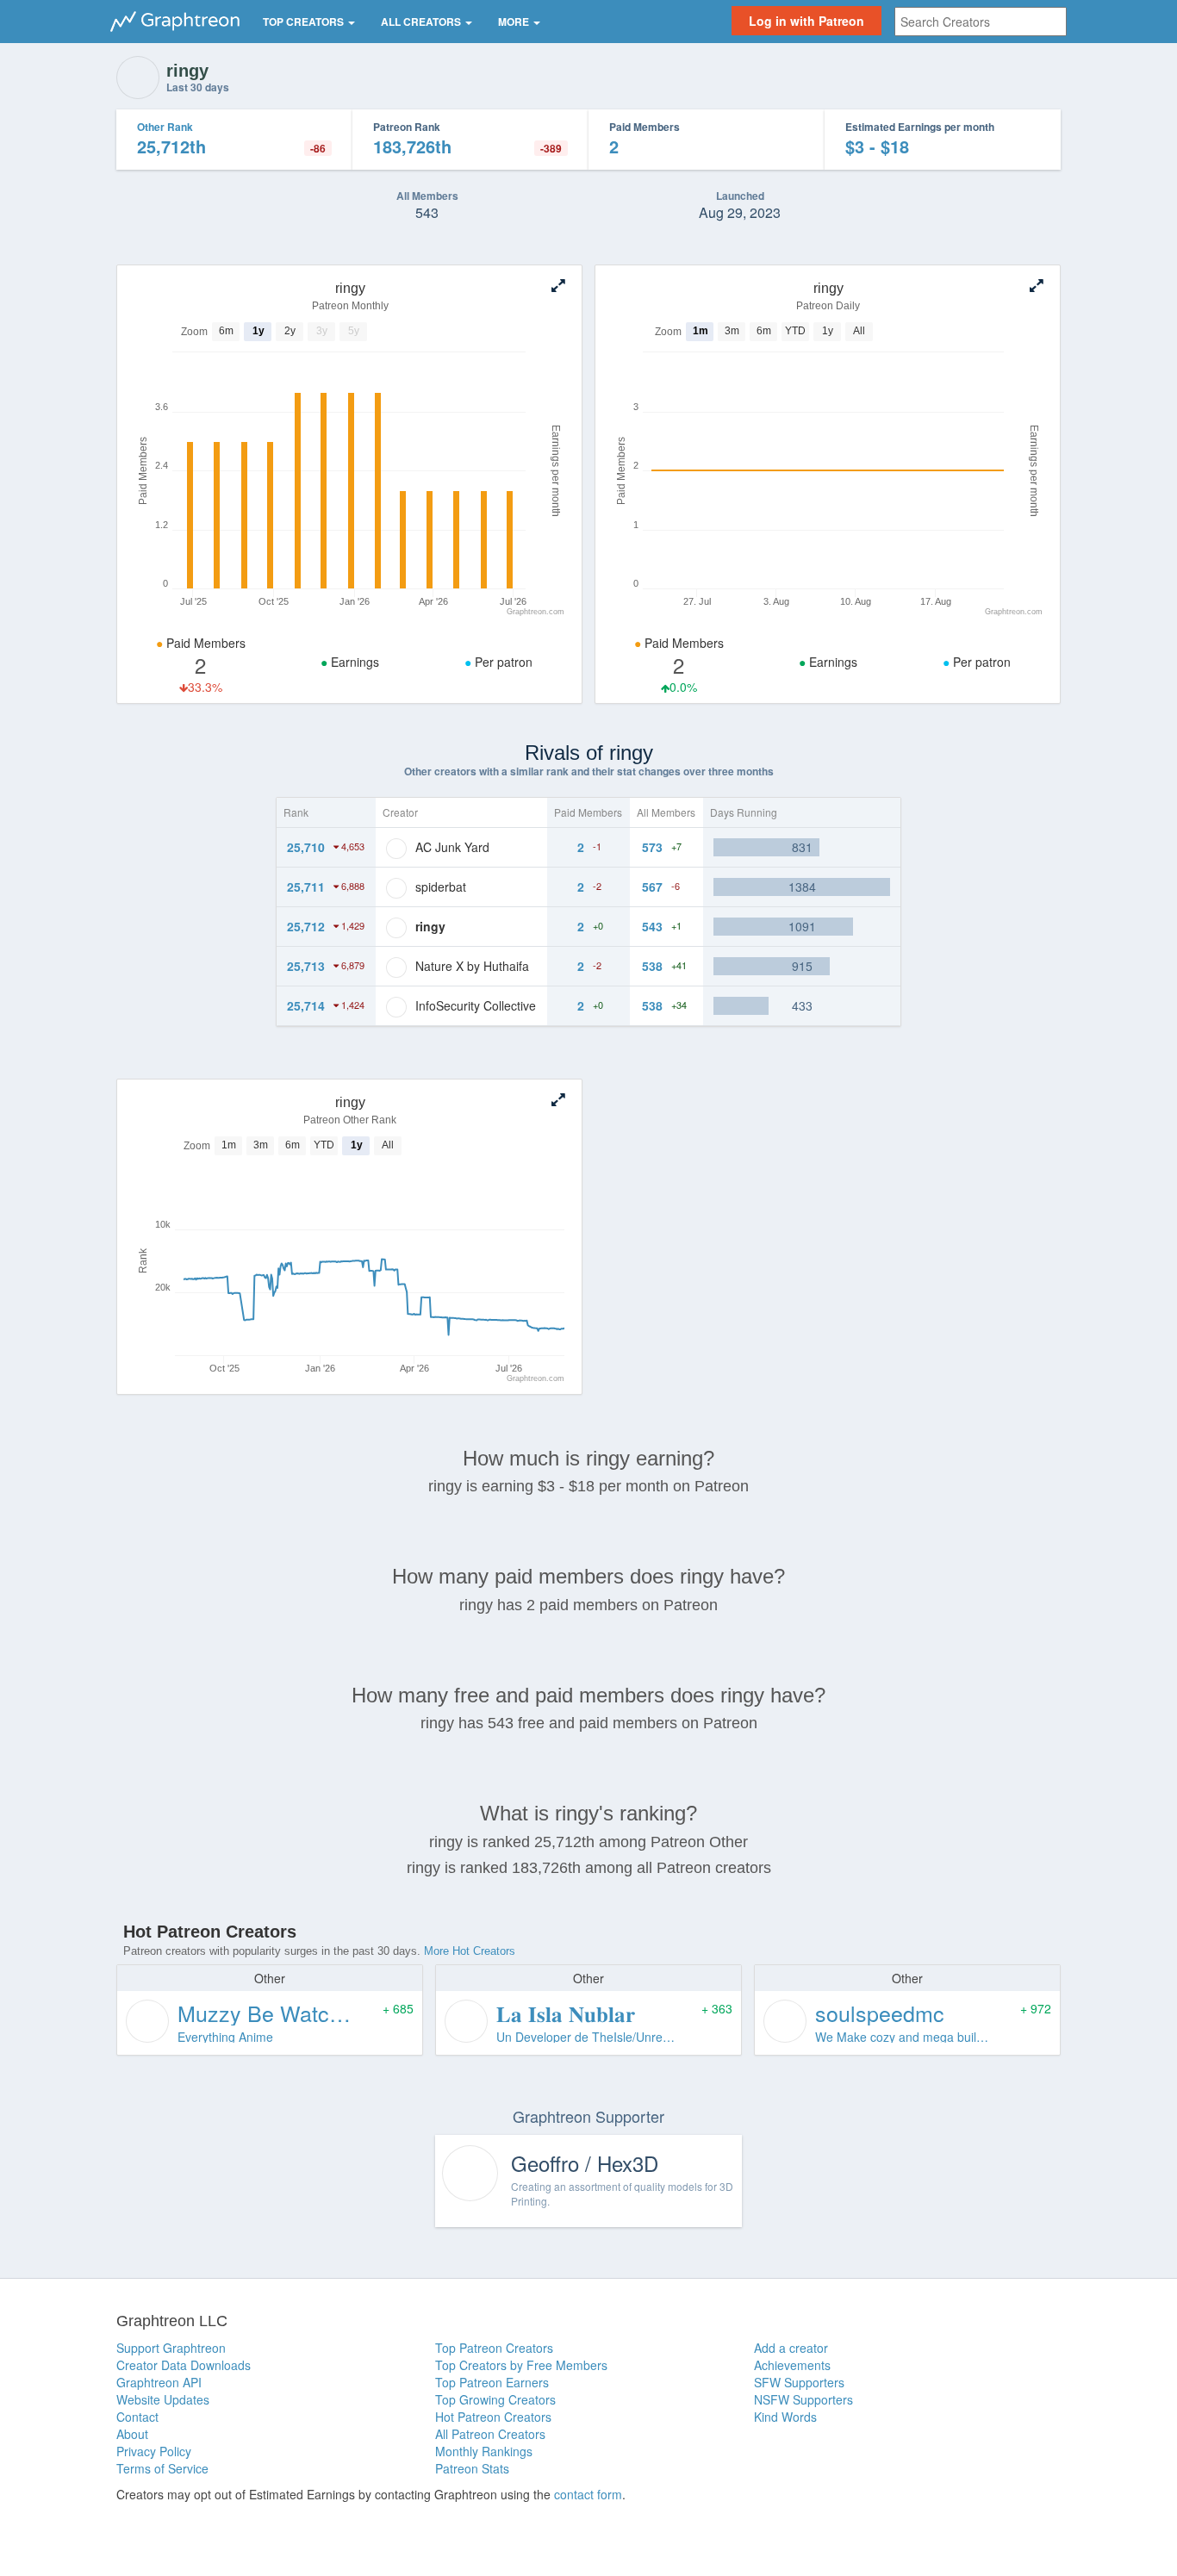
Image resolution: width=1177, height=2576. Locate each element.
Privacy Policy (154, 2451)
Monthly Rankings (484, 2451)
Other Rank (165, 127)
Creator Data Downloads (184, 2365)
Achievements (792, 2365)
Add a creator (791, 2348)
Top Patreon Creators (494, 2348)
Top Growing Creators (495, 2399)
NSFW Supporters (803, 2399)
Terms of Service (162, 2468)
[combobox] (981, 22)
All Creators (422, 22)
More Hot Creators (470, 1951)
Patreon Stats (472, 2468)
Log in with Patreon (806, 21)
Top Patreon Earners (492, 2382)
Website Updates (163, 2399)
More (515, 22)
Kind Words (785, 2417)
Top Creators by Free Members (521, 2365)
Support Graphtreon (171, 2348)
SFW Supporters (799, 2382)
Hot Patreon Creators (493, 2417)
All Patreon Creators (490, 2434)
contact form (588, 2494)
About (132, 2434)
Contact (137, 2417)
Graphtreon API (159, 2382)
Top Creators (305, 22)
